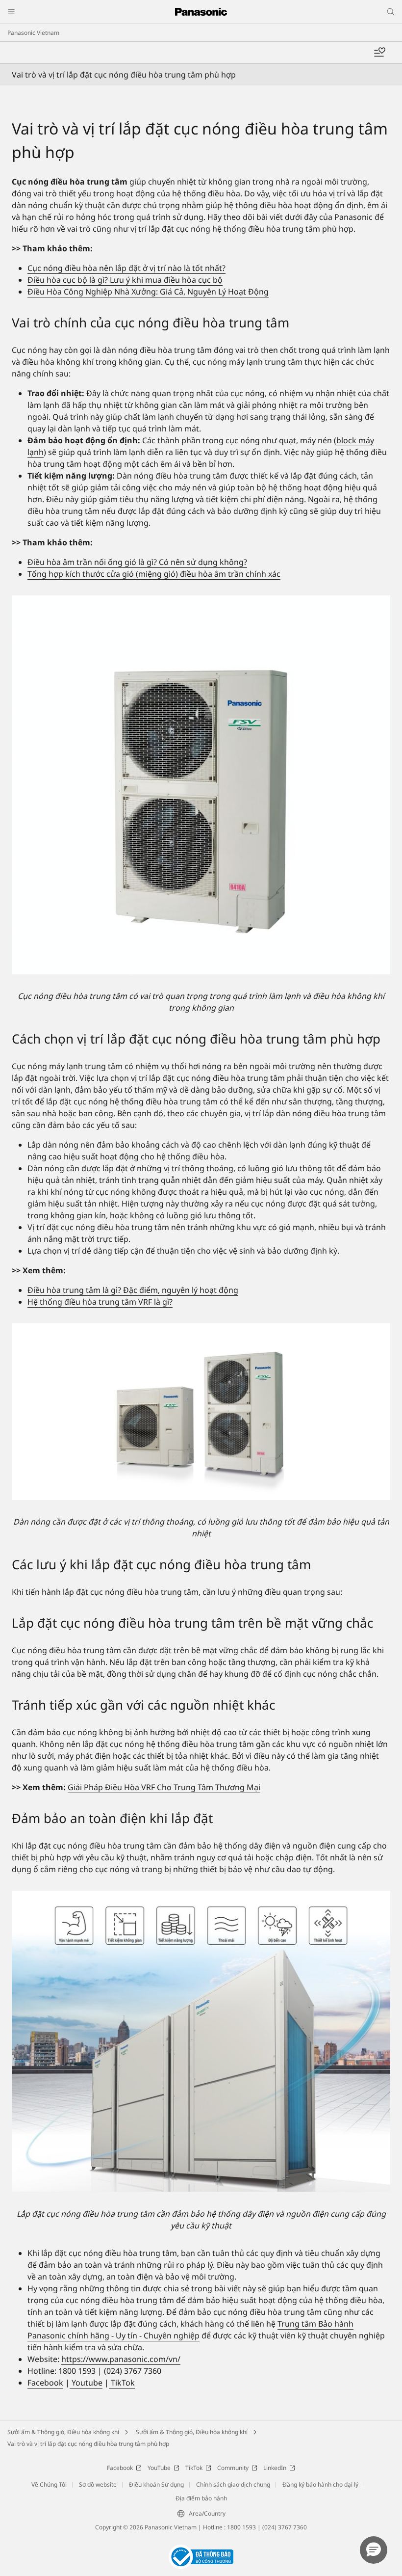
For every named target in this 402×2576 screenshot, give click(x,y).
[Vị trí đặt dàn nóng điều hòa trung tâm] (201, 1412)
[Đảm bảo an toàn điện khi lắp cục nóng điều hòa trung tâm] (201, 2041)
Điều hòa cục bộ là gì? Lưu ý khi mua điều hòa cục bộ (125, 280)
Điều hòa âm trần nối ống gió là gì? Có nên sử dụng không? (137, 562)
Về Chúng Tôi (49, 2484)
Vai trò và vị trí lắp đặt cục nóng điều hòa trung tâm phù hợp (88, 2444)
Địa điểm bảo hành (201, 2498)
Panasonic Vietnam (33, 33)
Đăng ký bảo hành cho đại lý (320, 2484)
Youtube (86, 2383)
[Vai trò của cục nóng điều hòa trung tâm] (201, 785)
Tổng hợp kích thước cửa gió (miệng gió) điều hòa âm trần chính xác (154, 574)
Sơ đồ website (98, 2484)
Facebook (45, 2383)
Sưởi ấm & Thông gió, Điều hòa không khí (63, 2432)
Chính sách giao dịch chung (233, 2484)
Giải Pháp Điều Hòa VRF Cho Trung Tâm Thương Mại (164, 1787)
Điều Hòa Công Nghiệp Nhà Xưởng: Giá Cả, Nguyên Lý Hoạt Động (148, 292)
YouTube (159, 2468)
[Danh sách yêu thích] (379, 53)
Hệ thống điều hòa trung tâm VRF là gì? (100, 1302)
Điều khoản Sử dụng (156, 2484)
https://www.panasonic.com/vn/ (121, 2359)
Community (233, 2468)
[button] (374, 2550)
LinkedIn (275, 2468)
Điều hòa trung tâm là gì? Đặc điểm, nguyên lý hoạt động (133, 1290)
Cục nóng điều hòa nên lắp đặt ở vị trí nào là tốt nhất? (126, 268)
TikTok (122, 2383)
